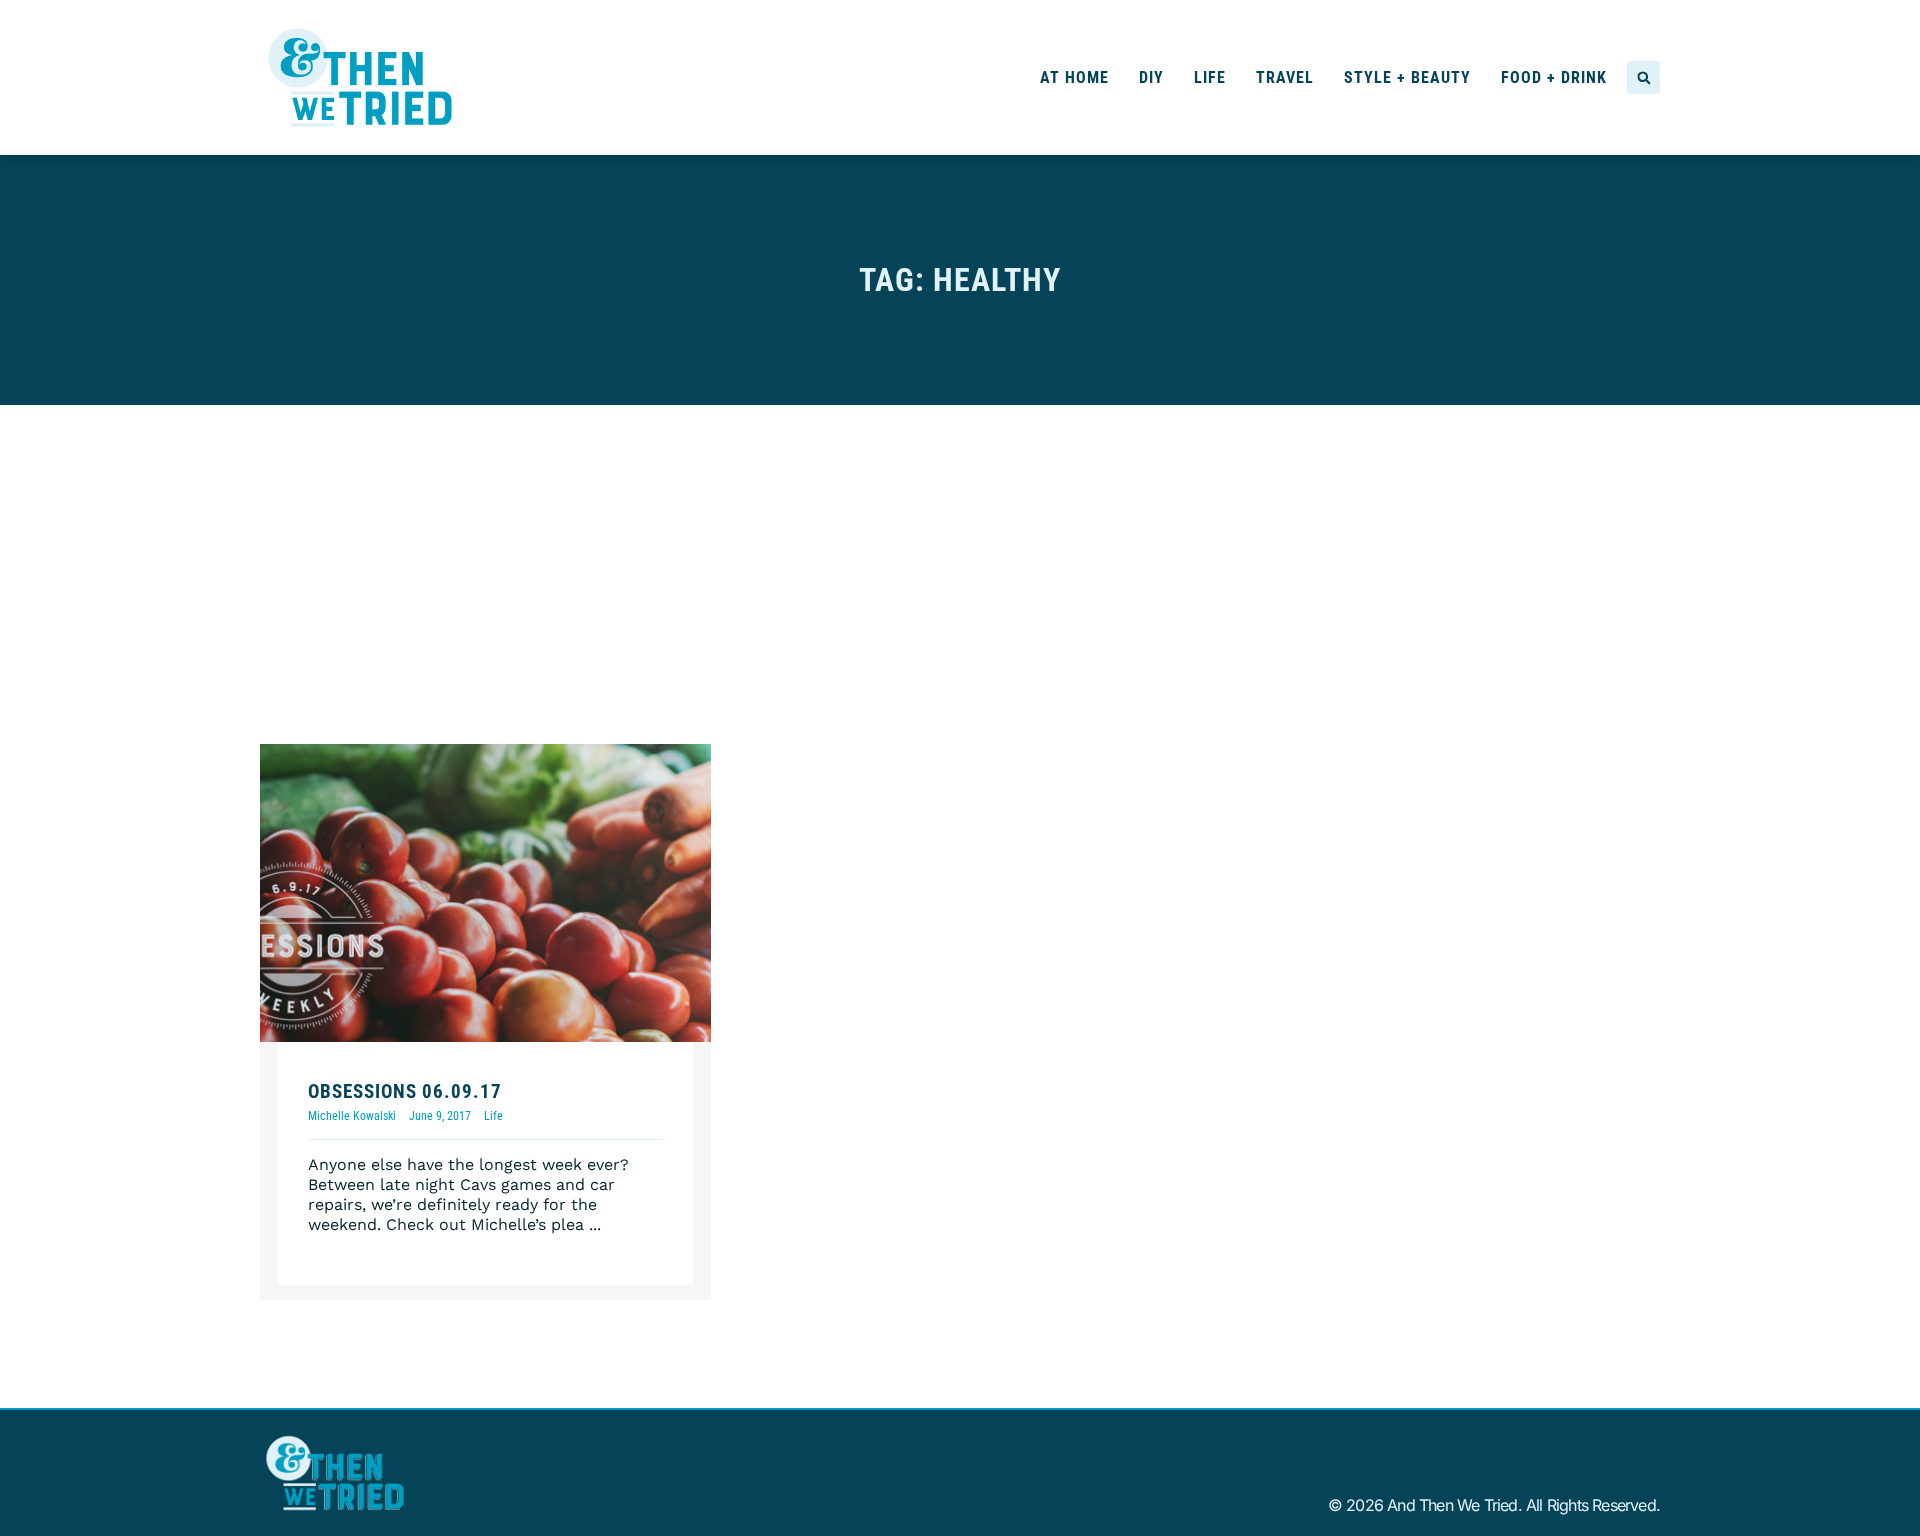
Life (1210, 77)
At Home (1074, 77)
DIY (1151, 77)
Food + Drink (1554, 77)
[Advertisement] (960, 555)
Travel (1285, 77)
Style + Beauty (1407, 77)
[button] (1643, 77)
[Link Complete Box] (485, 1022)
